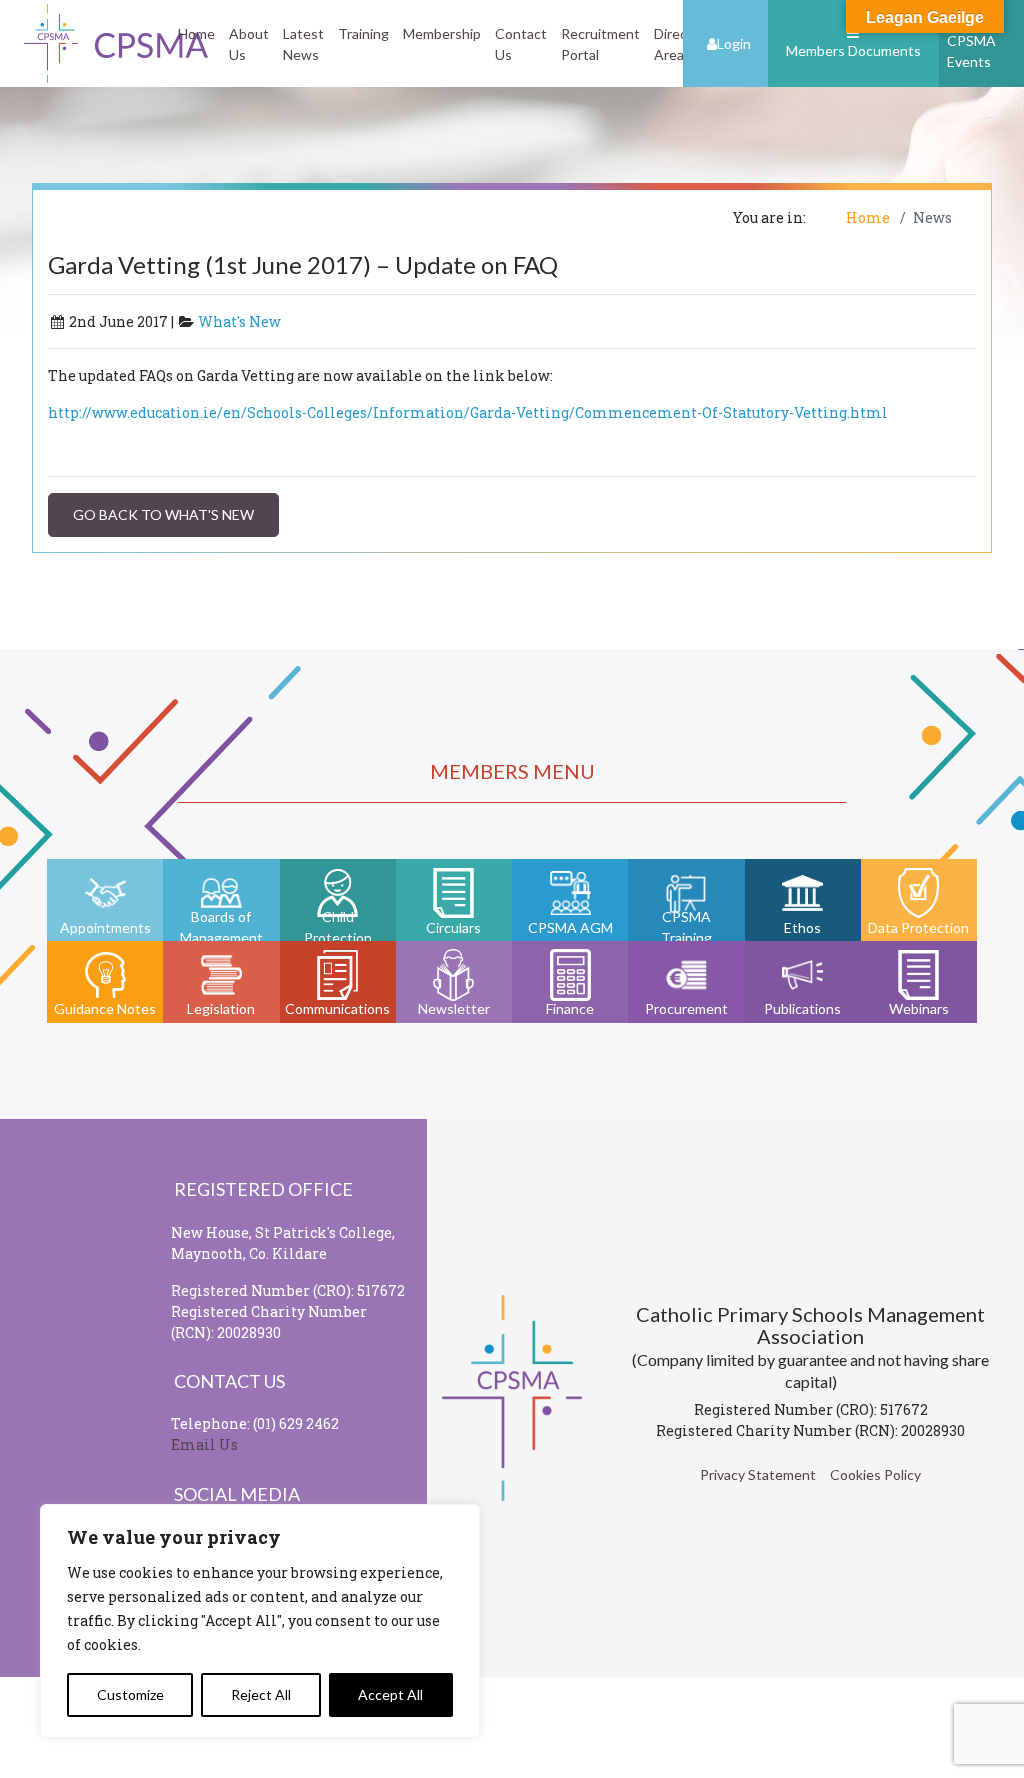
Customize (130, 1694)
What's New (239, 321)
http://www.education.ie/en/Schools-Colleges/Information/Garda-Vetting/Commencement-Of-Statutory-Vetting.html (468, 412)
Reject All (261, 1694)
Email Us (204, 1444)
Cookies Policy (875, 1474)
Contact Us (521, 44)
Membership (442, 33)
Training (363, 33)
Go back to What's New (163, 514)
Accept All (390, 1694)
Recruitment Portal (600, 44)
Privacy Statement (758, 1474)
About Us (249, 44)
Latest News (303, 44)
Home (196, 33)
